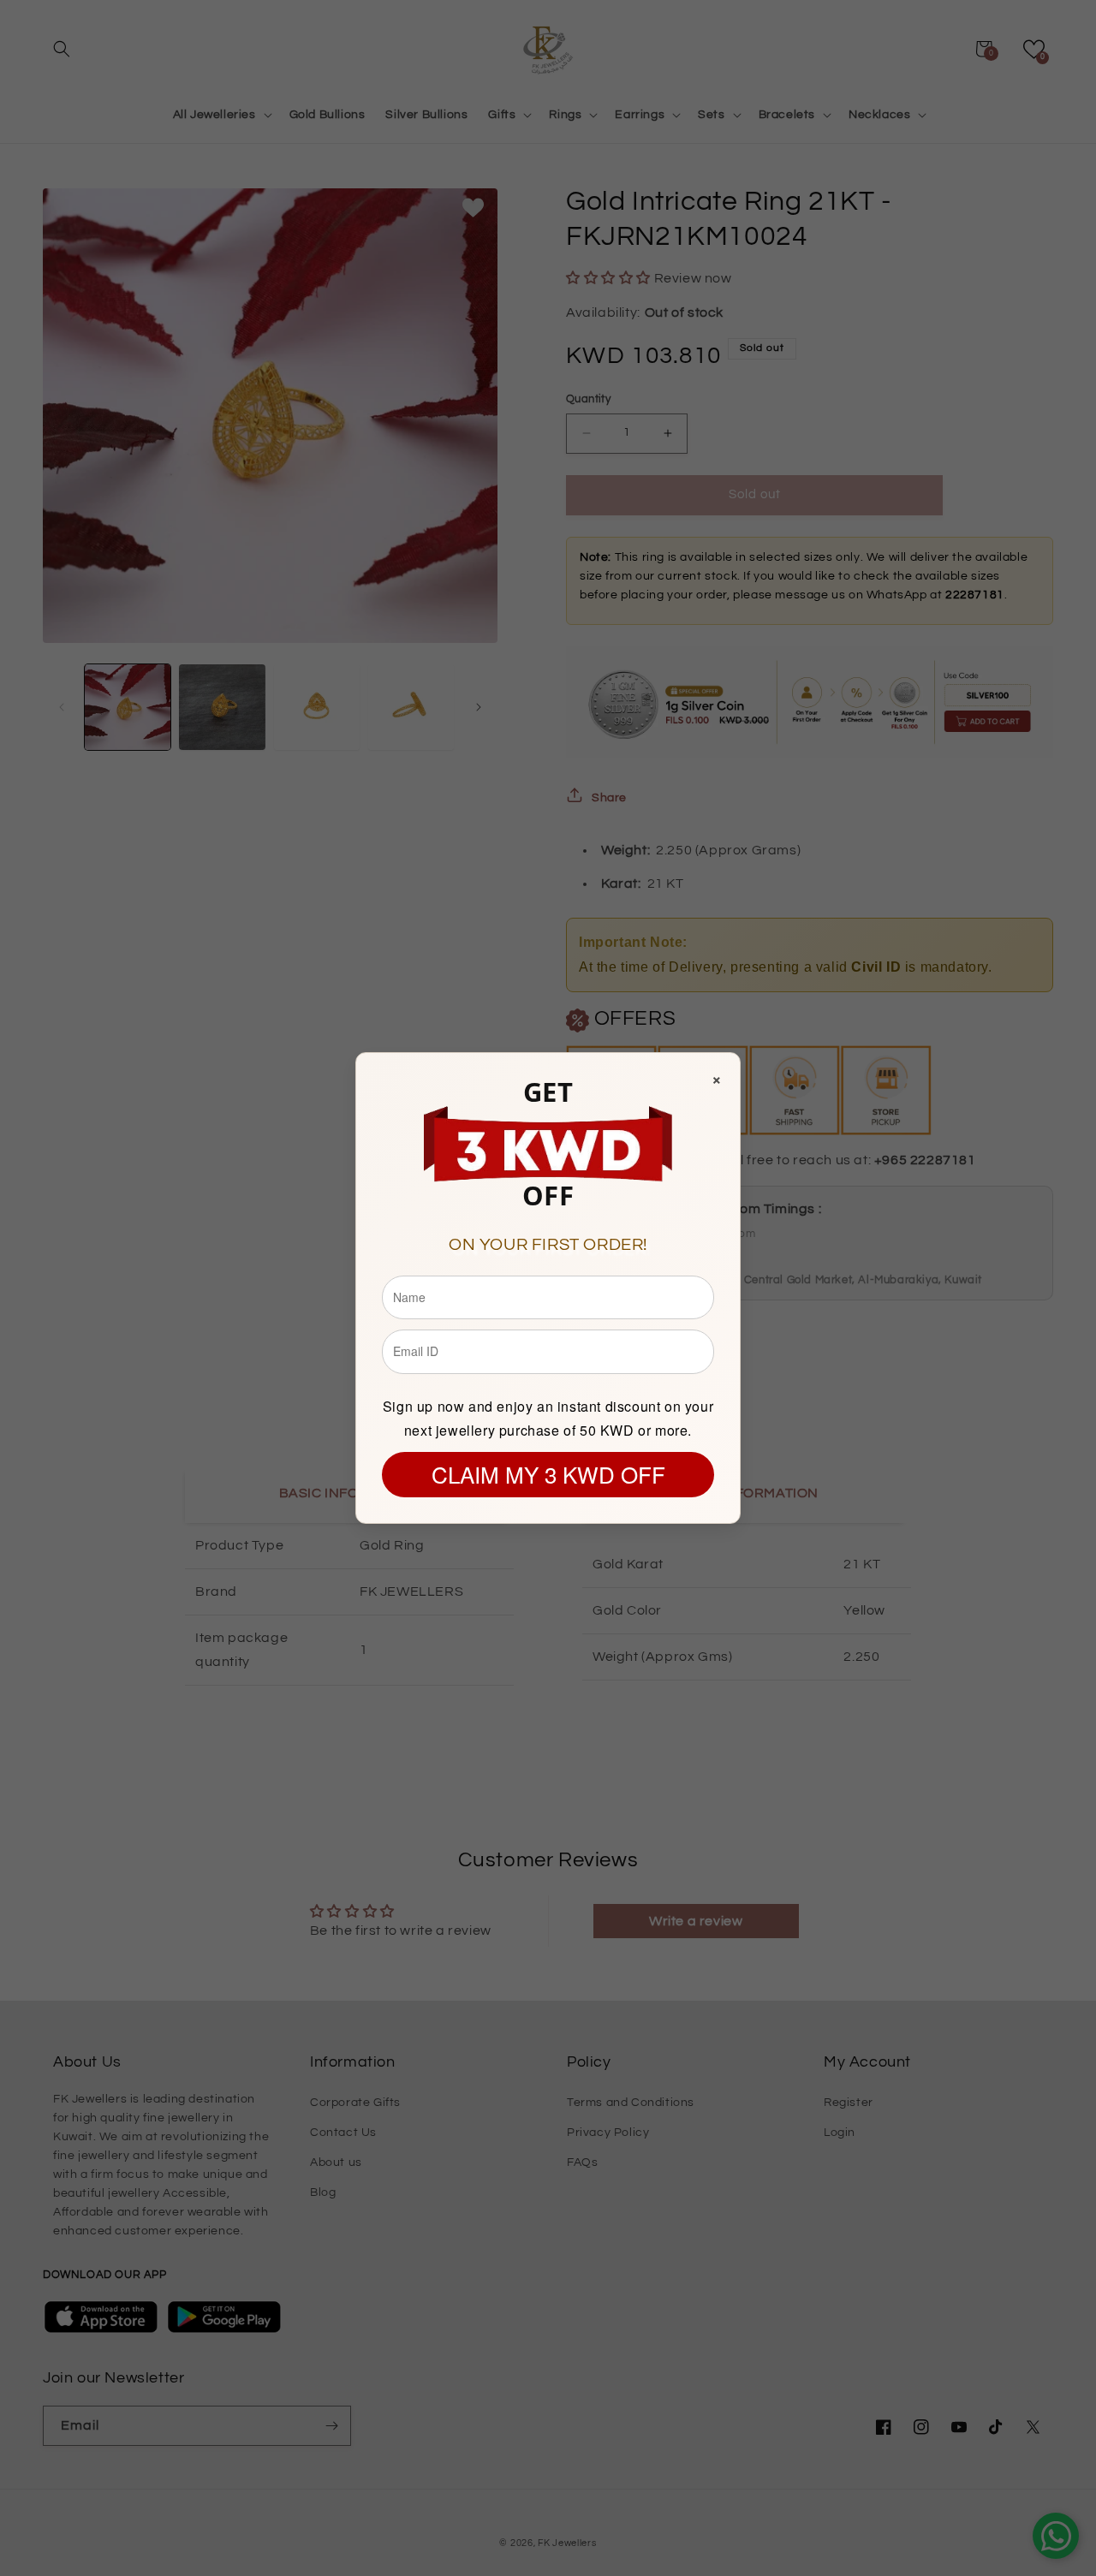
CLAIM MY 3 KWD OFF (548, 1474)
